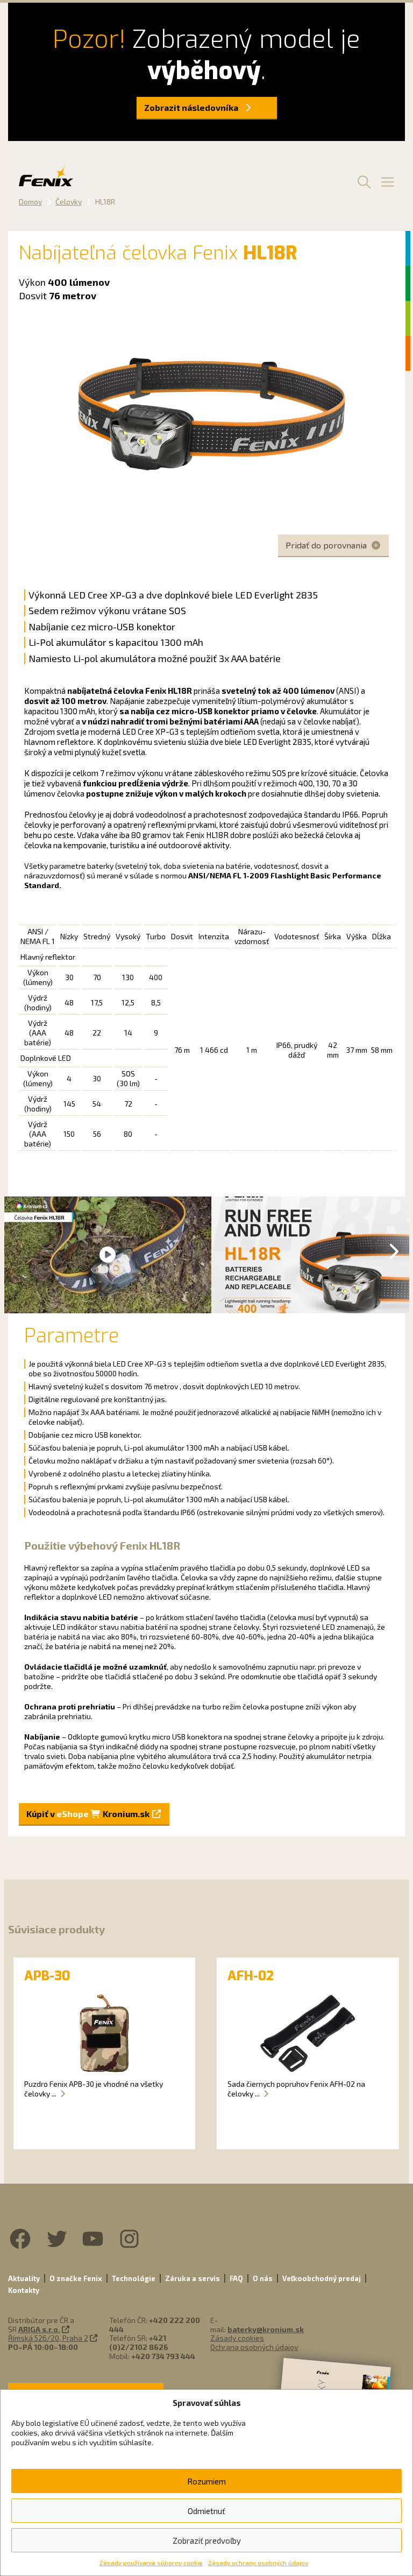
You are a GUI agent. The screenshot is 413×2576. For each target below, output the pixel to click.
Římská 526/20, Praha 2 (48, 2338)
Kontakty (24, 2290)
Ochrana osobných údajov (254, 2347)
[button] (362, 181)
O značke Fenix (76, 2278)
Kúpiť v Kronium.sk (89, 1814)
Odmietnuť (206, 2511)
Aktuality (24, 2278)
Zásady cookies (237, 2338)
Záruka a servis (193, 2278)
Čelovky (69, 202)
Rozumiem (206, 2481)
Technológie (134, 2278)
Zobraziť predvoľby (207, 2540)
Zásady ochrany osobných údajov (258, 2563)
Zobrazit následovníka (192, 107)
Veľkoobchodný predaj (322, 2278)
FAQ (236, 2278)
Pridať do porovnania (327, 545)
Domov (30, 202)
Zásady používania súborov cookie (151, 2563)
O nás (263, 2278)
